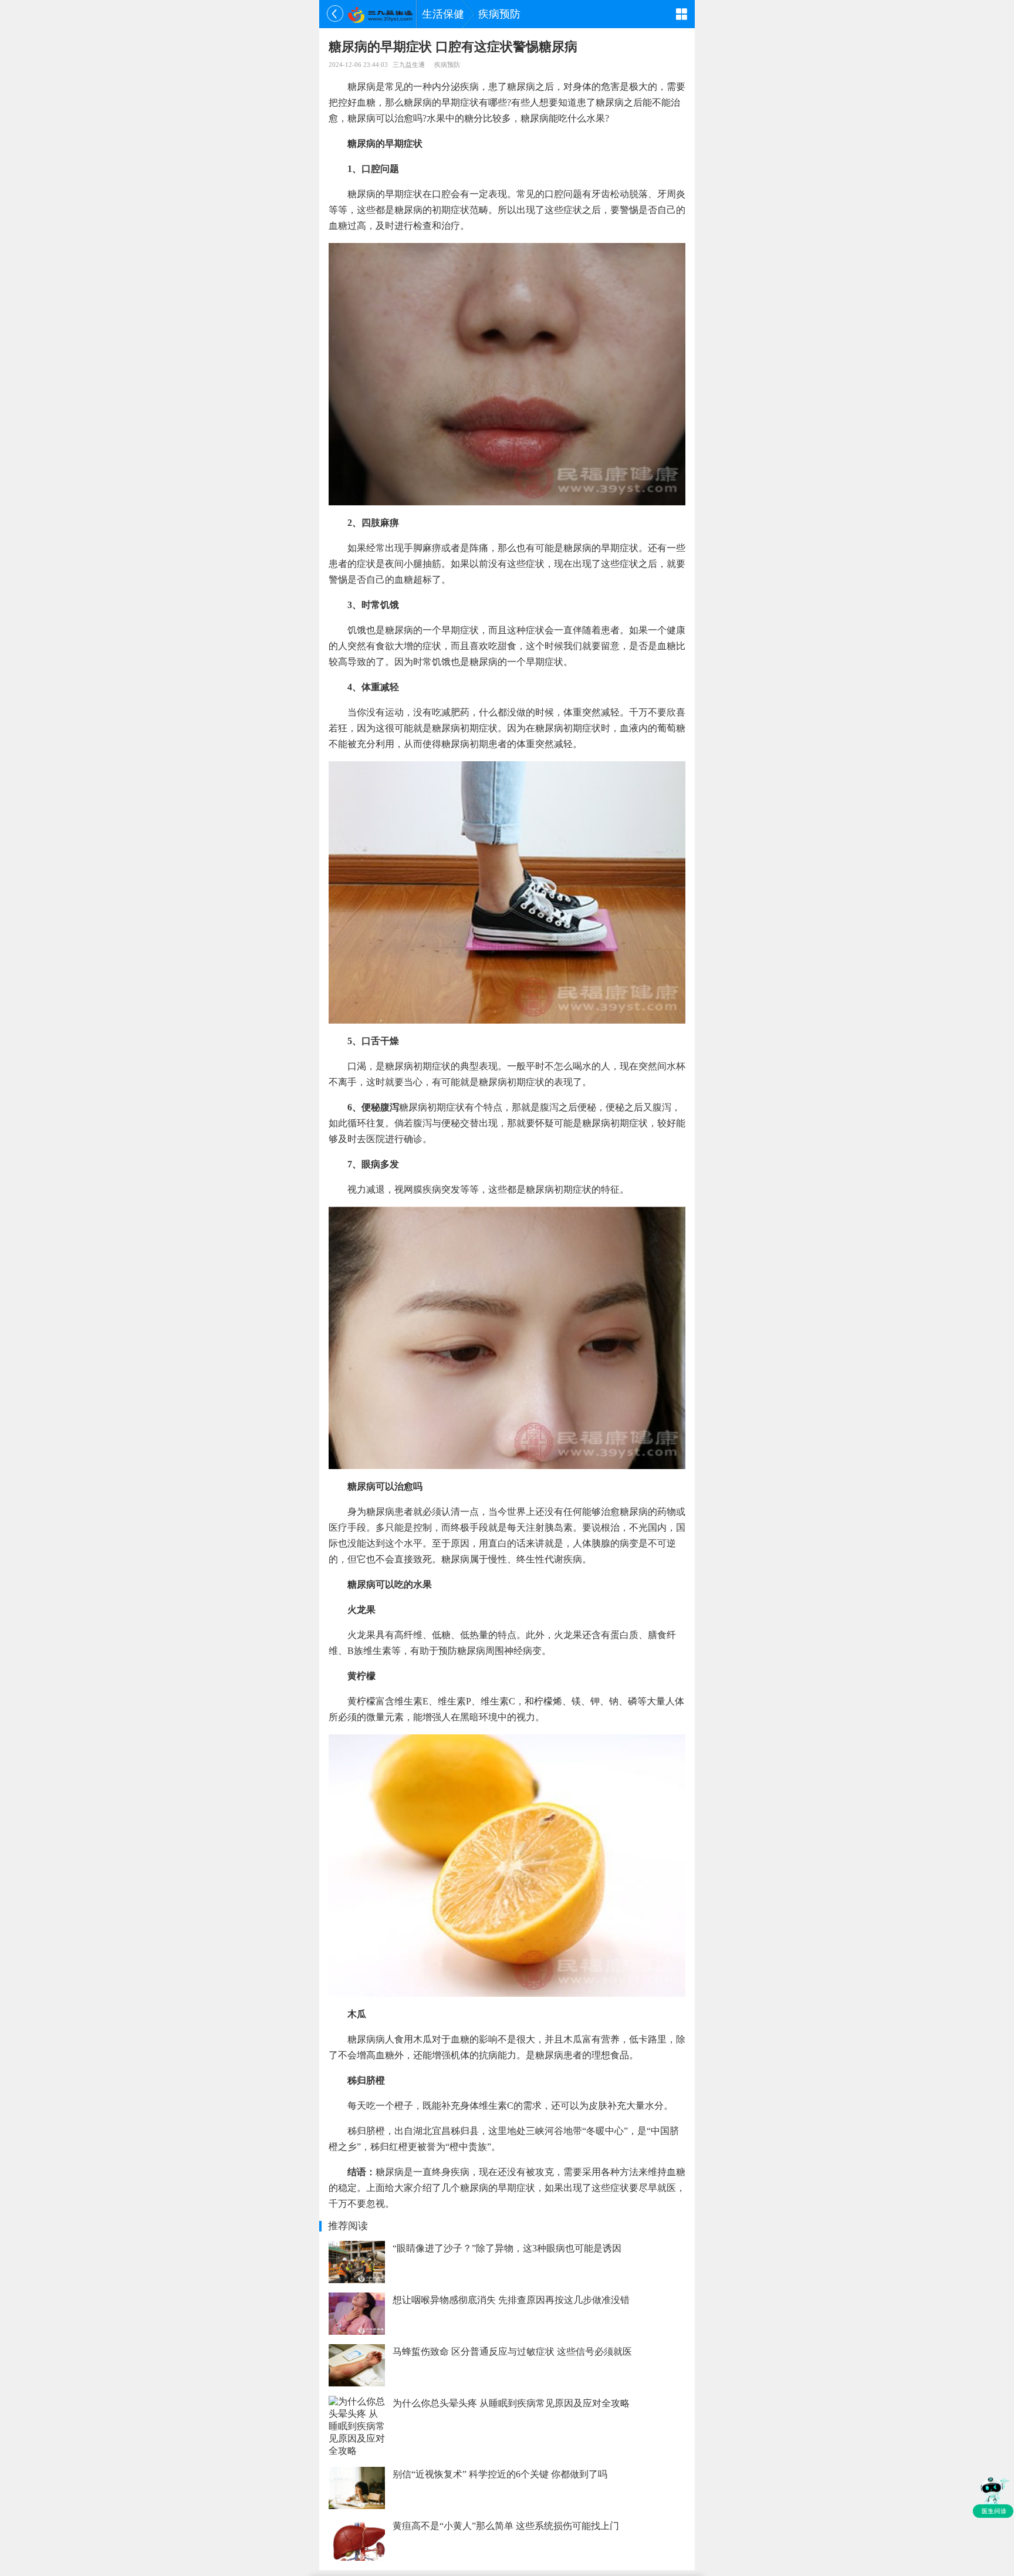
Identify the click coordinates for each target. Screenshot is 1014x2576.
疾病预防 (499, 14)
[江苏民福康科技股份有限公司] (380, 14)
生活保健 (443, 14)
